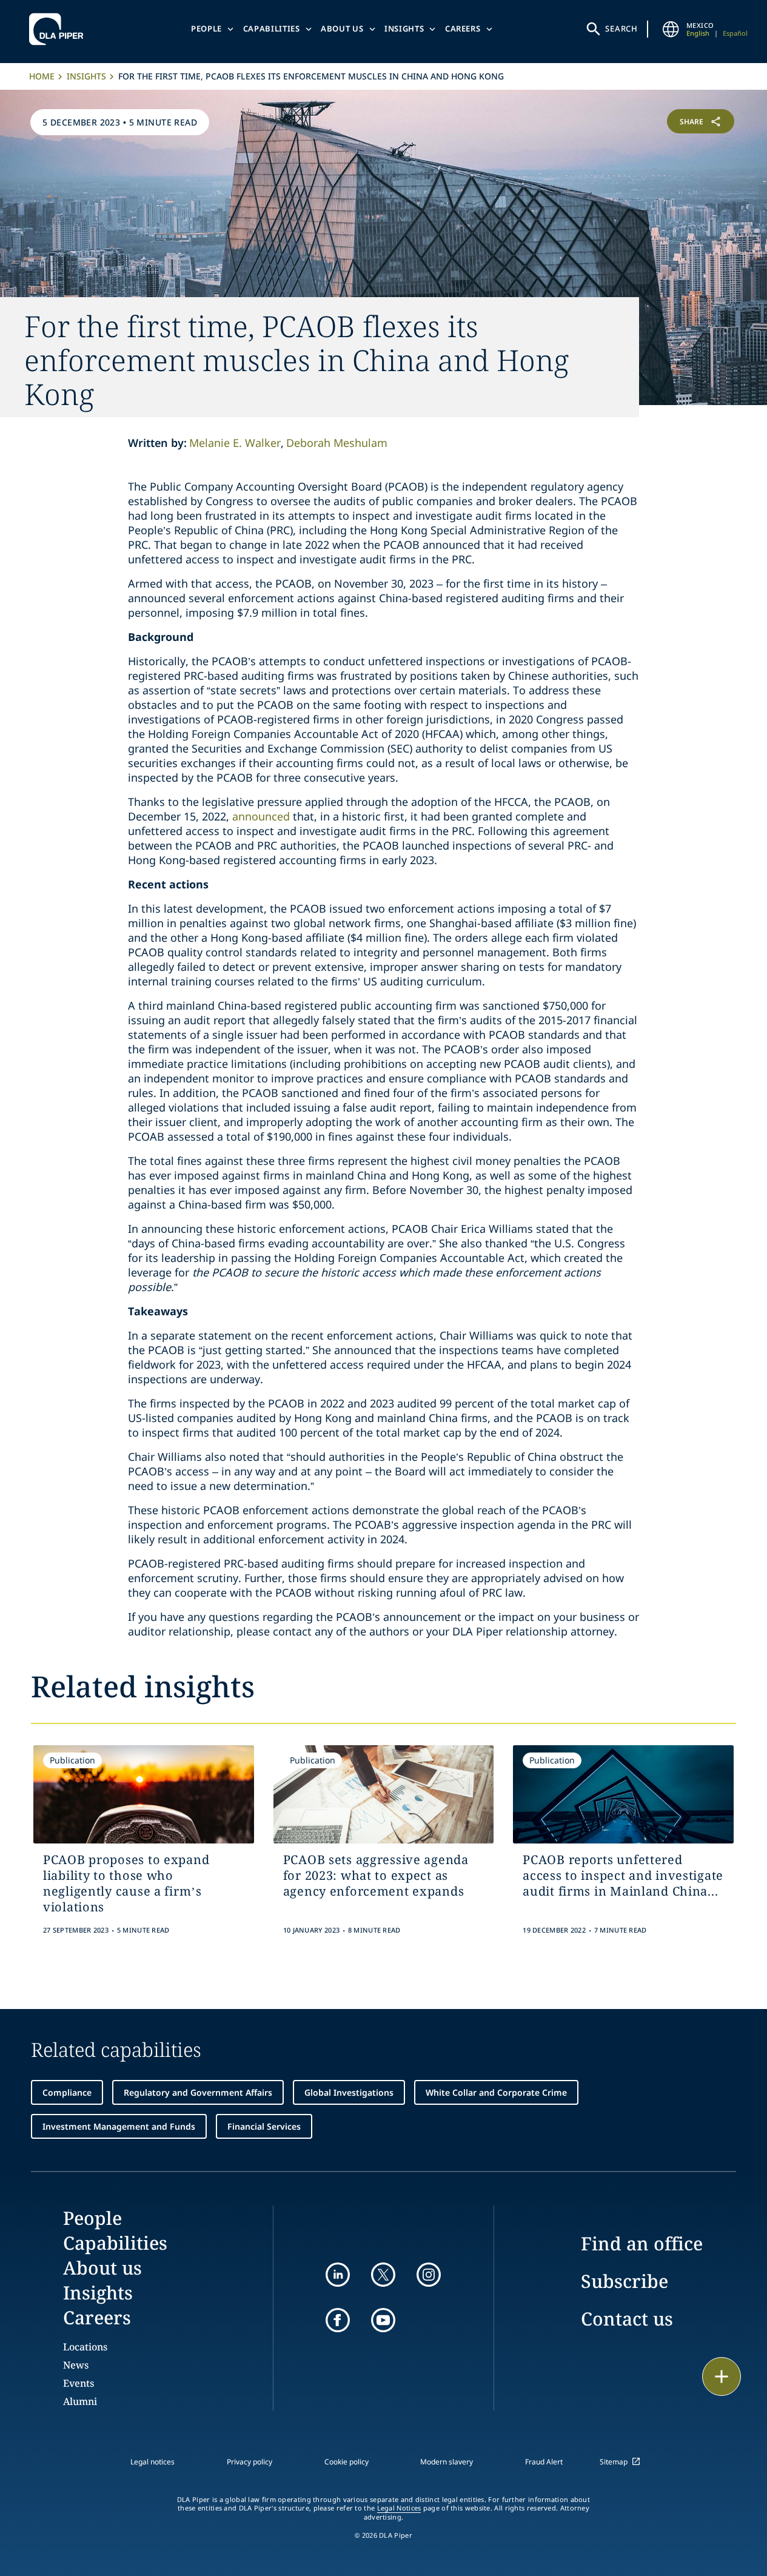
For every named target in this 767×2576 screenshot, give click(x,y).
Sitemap (614, 2462)
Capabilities (272, 29)
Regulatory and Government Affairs (198, 2092)
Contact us (627, 2319)
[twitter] (383, 2275)
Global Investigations (349, 2092)
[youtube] (383, 2320)
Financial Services (264, 2126)
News (76, 2365)
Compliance (67, 2092)
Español (735, 33)
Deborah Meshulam (337, 443)
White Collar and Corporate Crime (496, 2092)
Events (79, 2383)
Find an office (642, 2243)
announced (261, 816)
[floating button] (722, 2376)
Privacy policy (250, 2462)
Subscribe (625, 2281)
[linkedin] (338, 2275)
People (206, 29)
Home (42, 76)
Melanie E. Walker (235, 443)
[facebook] (338, 2320)
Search (621, 29)
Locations (85, 2347)
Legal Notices (399, 2508)
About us (342, 29)
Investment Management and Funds (119, 2126)
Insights (404, 29)
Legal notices (152, 2462)
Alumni (80, 2401)
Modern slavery (447, 2462)
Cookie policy (347, 2462)
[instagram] (429, 2275)
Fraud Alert (544, 2462)
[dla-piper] (59, 29)
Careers (463, 29)
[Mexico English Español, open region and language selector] (671, 29)
